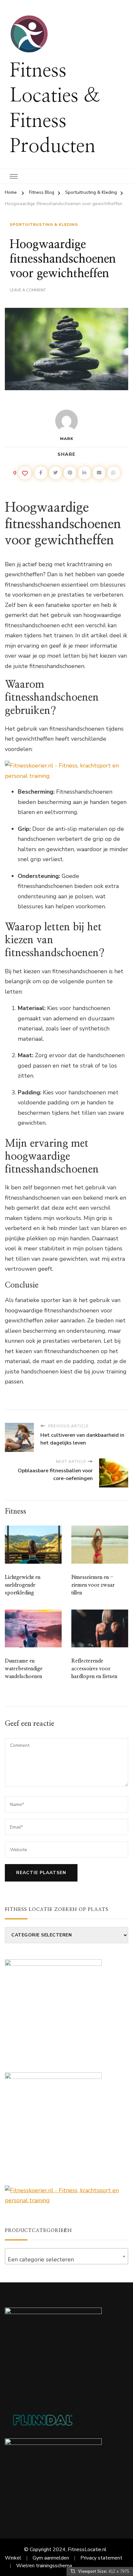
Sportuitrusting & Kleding (44, 224)
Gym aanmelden (51, 2558)
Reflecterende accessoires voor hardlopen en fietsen (94, 1669)
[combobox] (66, 2256)
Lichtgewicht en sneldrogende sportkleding (23, 1585)
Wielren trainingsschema (44, 2566)
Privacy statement (101, 2558)
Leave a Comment (28, 290)
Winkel (13, 2558)
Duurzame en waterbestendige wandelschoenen (24, 1669)
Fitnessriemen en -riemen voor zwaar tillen (93, 1585)
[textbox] (66, 2259)
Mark (67, 439)
